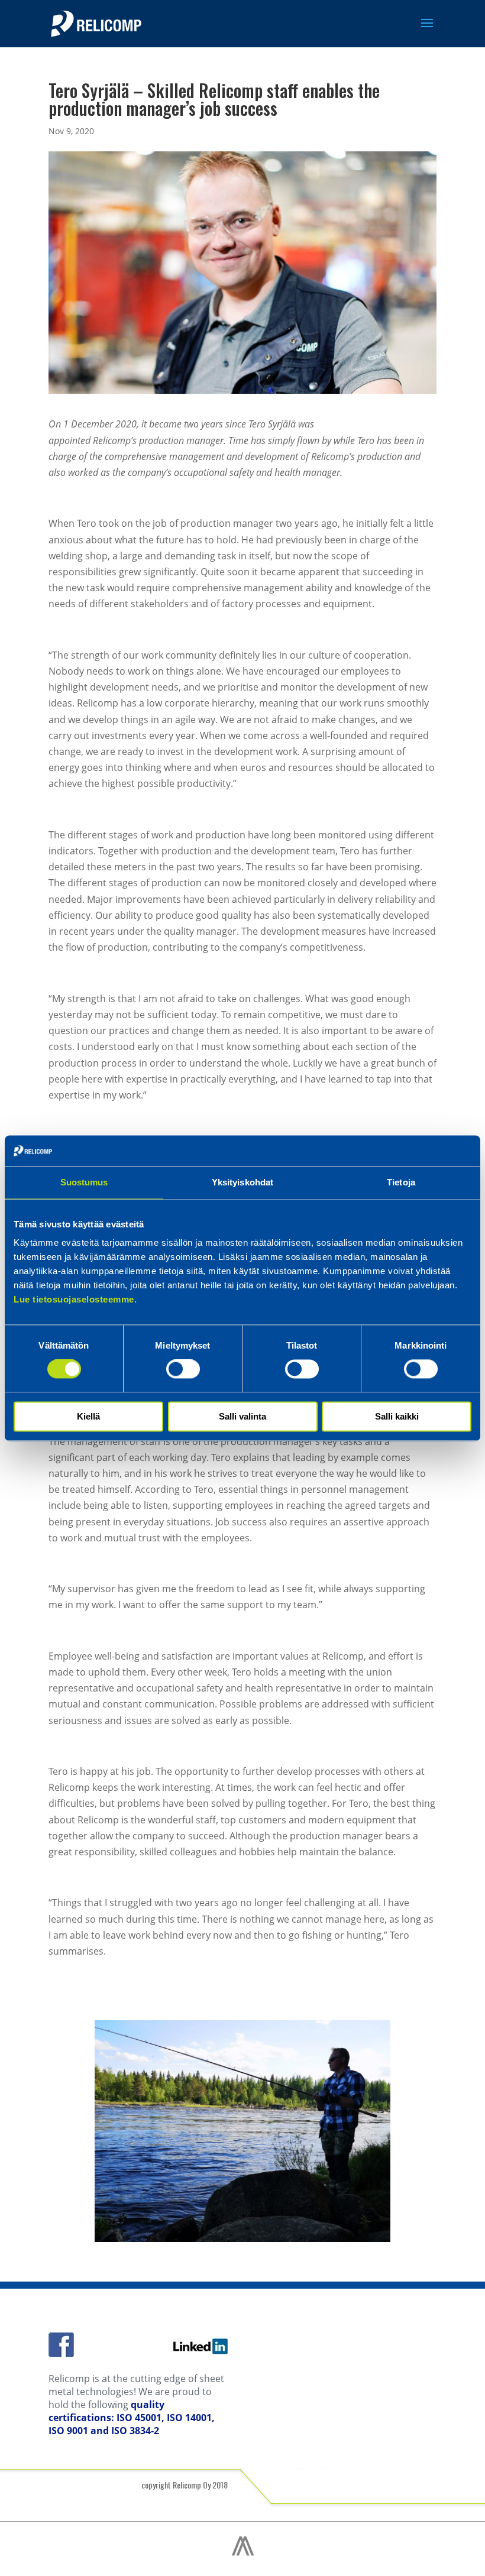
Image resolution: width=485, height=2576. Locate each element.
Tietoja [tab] (401, 1182)
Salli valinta (242, 1416)
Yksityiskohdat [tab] (242, 1182)
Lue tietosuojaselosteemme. (75, 1300)
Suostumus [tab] (84, 1182)
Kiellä (88, 1416)
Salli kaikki (397, 1416)
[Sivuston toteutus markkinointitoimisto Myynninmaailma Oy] (243, 2553)
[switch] (183, 1369)
